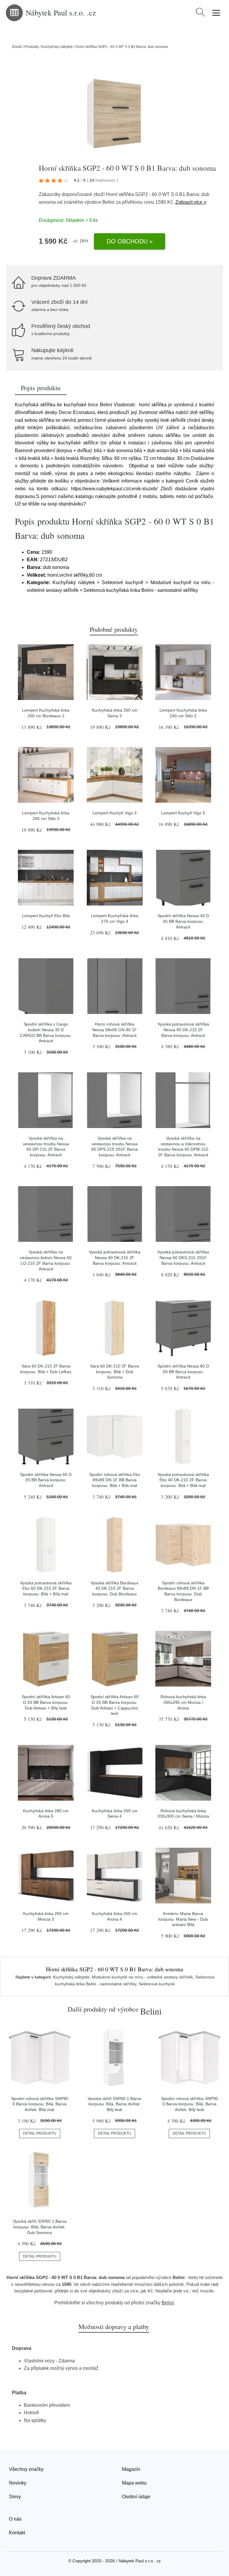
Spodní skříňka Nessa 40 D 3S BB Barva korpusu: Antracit (183, 921)
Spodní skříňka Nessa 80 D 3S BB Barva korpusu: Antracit (183, 1372)
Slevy (15, 2497)
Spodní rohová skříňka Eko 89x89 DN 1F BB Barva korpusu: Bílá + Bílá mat (115, 1480)
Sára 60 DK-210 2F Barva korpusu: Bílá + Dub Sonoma (114, 1372)
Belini (108, 202)
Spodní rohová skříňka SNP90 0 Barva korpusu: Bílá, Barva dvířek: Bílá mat (40, 2104)
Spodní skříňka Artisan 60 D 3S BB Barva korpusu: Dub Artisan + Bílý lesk (46, 1702)
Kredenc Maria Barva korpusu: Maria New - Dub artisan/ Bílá (183, 1919)
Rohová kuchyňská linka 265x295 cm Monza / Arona (183, 1702)
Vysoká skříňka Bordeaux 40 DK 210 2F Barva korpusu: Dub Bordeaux (114, 1588)
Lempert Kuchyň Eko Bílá (46, 916)
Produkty (32, 47)
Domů (17, 47)
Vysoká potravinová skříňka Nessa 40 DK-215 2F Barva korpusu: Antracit (115, 1257)
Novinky (18, 2483)
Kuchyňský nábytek (57, 47)
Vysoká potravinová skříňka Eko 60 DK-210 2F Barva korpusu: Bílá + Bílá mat (46, 1588)
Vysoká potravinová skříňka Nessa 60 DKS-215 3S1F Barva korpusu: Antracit (183, 1257)
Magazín (131, 2469)
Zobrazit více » (191, 202)
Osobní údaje (136, 2497)
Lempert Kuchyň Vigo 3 (114, 813)
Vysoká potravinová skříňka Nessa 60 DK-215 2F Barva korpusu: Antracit (183, 1030)
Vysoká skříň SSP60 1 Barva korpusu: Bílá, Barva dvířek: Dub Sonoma (40, 2227)
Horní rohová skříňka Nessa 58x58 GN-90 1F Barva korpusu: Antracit (114, 1030)
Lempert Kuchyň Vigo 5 (183, 813)
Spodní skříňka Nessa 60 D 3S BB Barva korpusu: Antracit (46, 1480)
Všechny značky (26, 2469)
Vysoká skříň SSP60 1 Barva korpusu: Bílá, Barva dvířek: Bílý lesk (114, 2104)
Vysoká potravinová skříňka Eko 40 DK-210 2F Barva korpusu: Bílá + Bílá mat (183, 1480)
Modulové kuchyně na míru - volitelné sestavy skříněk (142, 1977)
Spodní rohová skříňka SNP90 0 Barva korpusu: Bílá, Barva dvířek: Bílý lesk (189, 2104)
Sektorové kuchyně (157, 1984)
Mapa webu (134, 2483)
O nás (15, 2519)
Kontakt (17, 2533)
